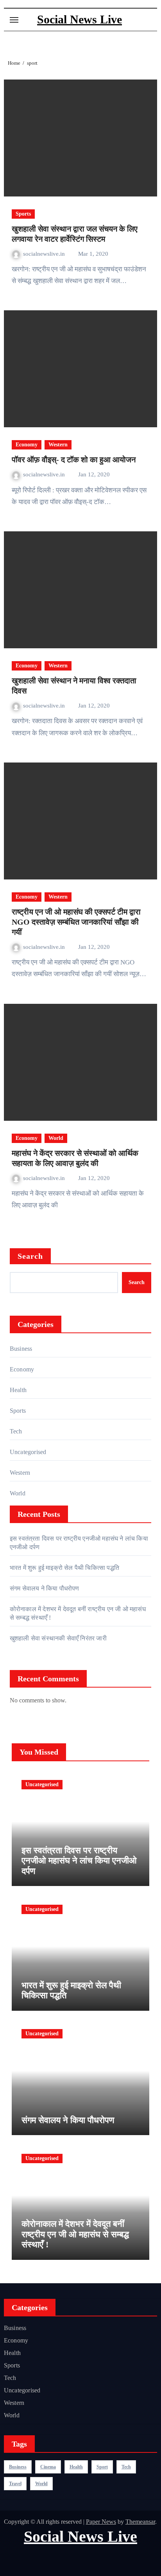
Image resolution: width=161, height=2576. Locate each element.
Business (21, 1349)
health (76, 2467)
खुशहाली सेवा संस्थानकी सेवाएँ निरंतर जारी (58, 1638)
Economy (27, 445)
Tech (16, 1431)
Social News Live (80, 19)
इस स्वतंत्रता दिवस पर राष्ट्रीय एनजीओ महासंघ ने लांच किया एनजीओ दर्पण (79, 1861)
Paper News (101, 2522)
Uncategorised (28, 1452)
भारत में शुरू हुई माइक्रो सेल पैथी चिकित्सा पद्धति (64, 1568)
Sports (23, 214)
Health (18, 1390)
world (41, 2484)
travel (15, 2484)
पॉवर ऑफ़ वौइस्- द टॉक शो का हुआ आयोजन (74, 460)
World (56, 1138)
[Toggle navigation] (14, 20)
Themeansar (140, 2522)
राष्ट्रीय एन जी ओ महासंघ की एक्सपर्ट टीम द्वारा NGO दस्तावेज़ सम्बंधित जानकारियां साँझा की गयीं (76, 922)
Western (58, 445)
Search (30, 1256)
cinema (48, 2467)
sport (102, 2467)
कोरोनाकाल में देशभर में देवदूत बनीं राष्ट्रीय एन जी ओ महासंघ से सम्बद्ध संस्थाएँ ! (75, 2234)
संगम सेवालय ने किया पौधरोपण (45, 1588)
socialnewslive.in (45, 254)
